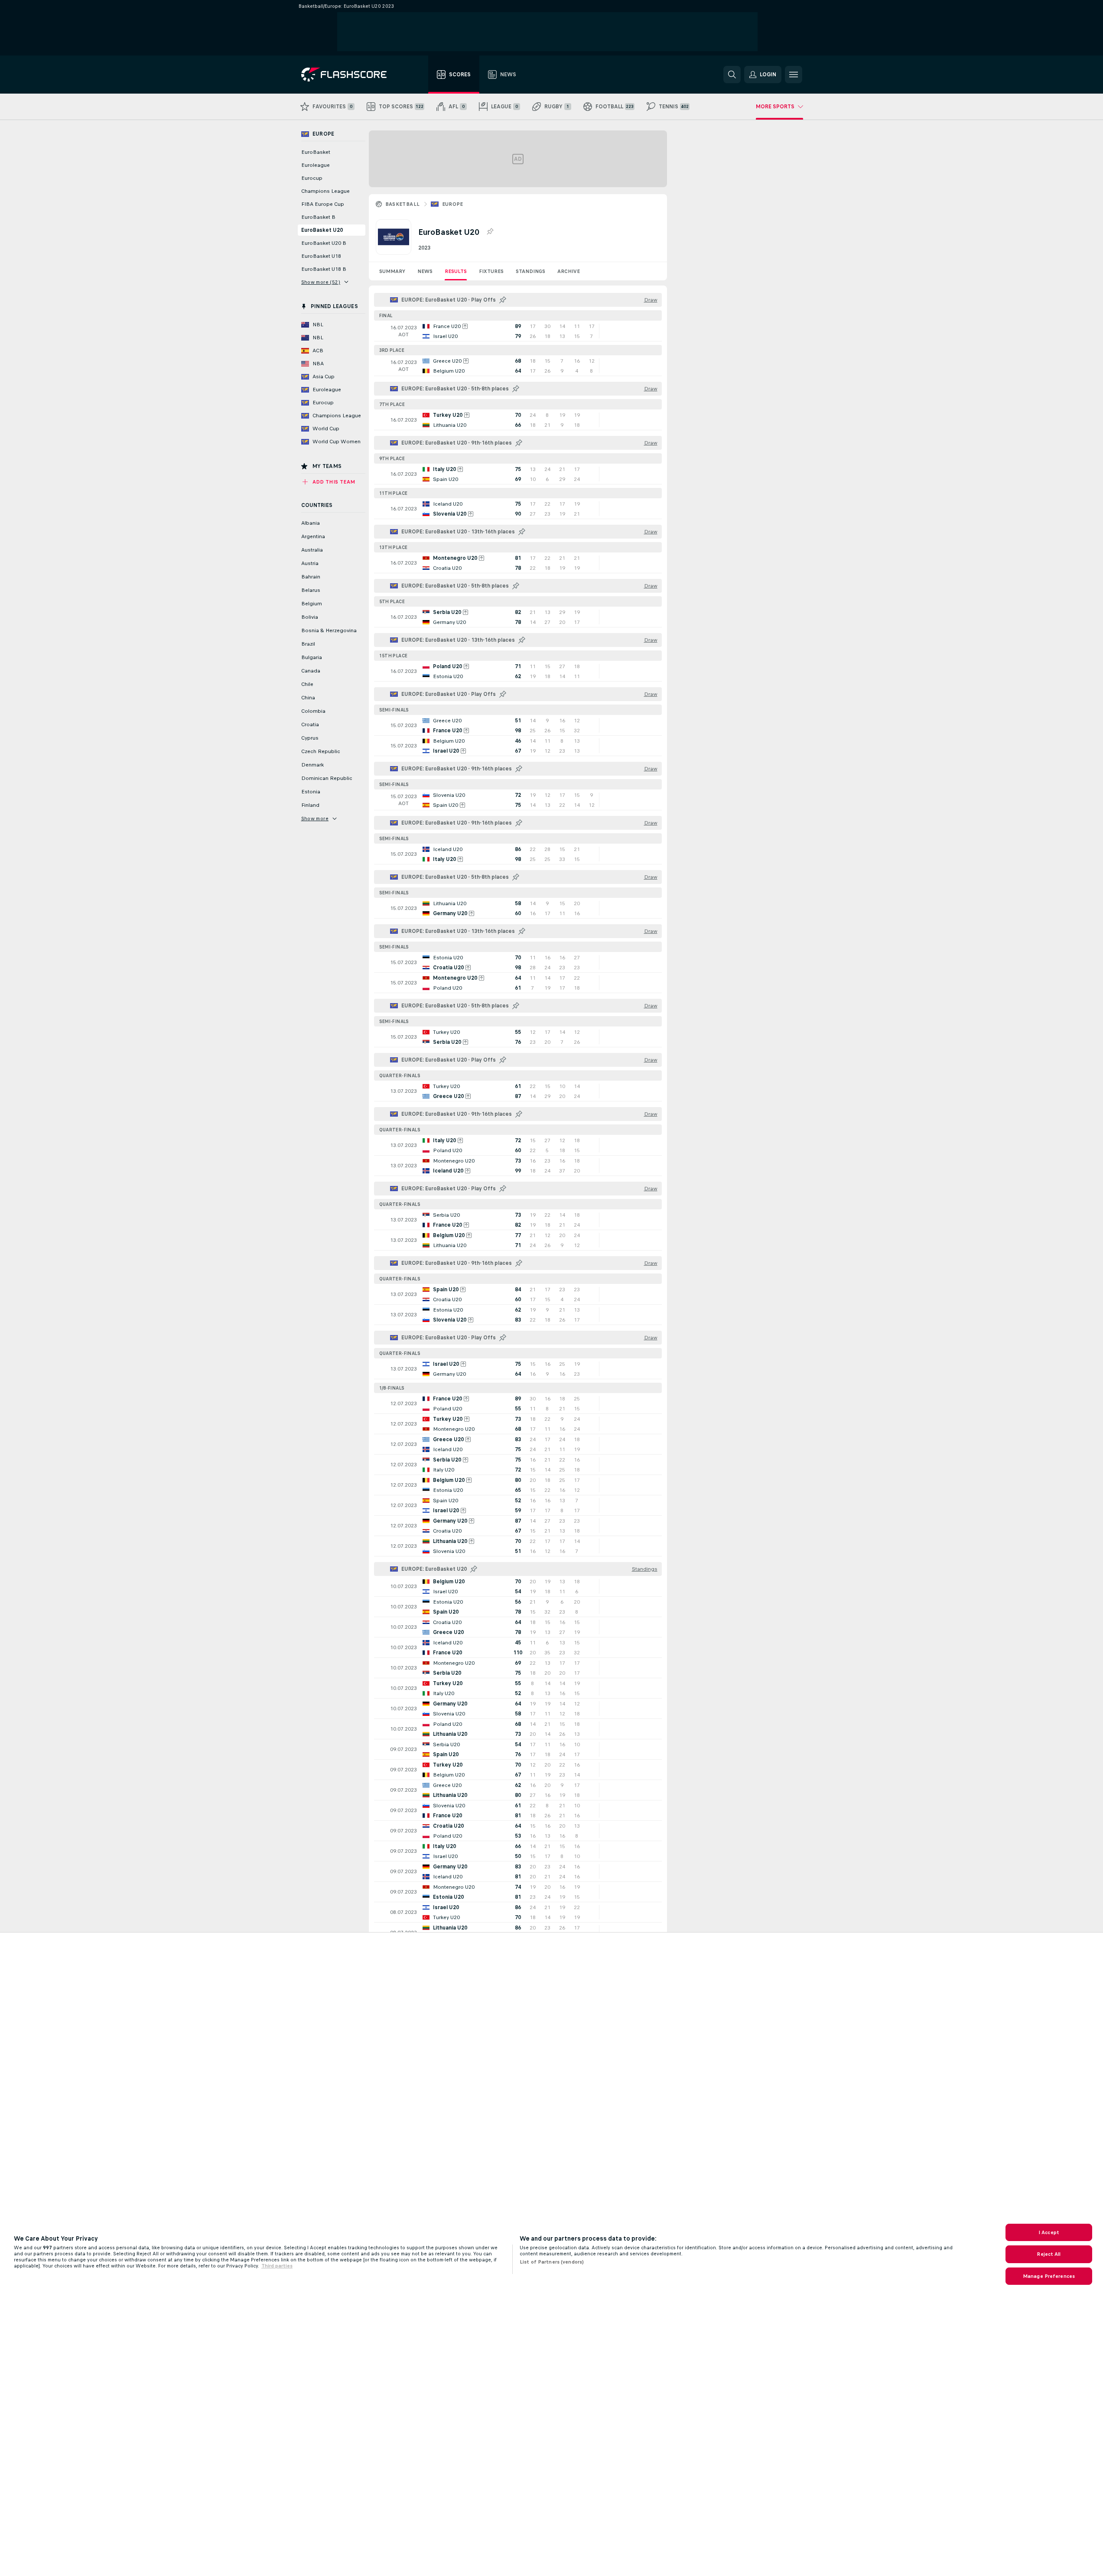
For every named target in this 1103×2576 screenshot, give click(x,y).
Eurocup (312, 178)
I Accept (1049, 2232)
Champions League (325, 191)
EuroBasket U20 (322, 230)
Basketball (403, 204)
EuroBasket (316, 152)
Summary (392, 271)
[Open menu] (794, 75)
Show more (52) (321, 282)
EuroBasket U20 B (324, 243)
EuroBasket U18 (321, 256)
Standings (530, 271)
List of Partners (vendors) (552, 2262)
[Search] (732, 75)
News (425, 271)
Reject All (1049, 2254)
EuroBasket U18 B (324, 269)
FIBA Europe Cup (323, 204)
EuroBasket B (318, 217)
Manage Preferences (1049, 2276)
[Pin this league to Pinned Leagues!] (490, 232)
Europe (453, 204)
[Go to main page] (350, 75)
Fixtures (491, 271)
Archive (569, 271)
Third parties (277, 2266)
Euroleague (316, 165)
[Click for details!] (518, 331)
